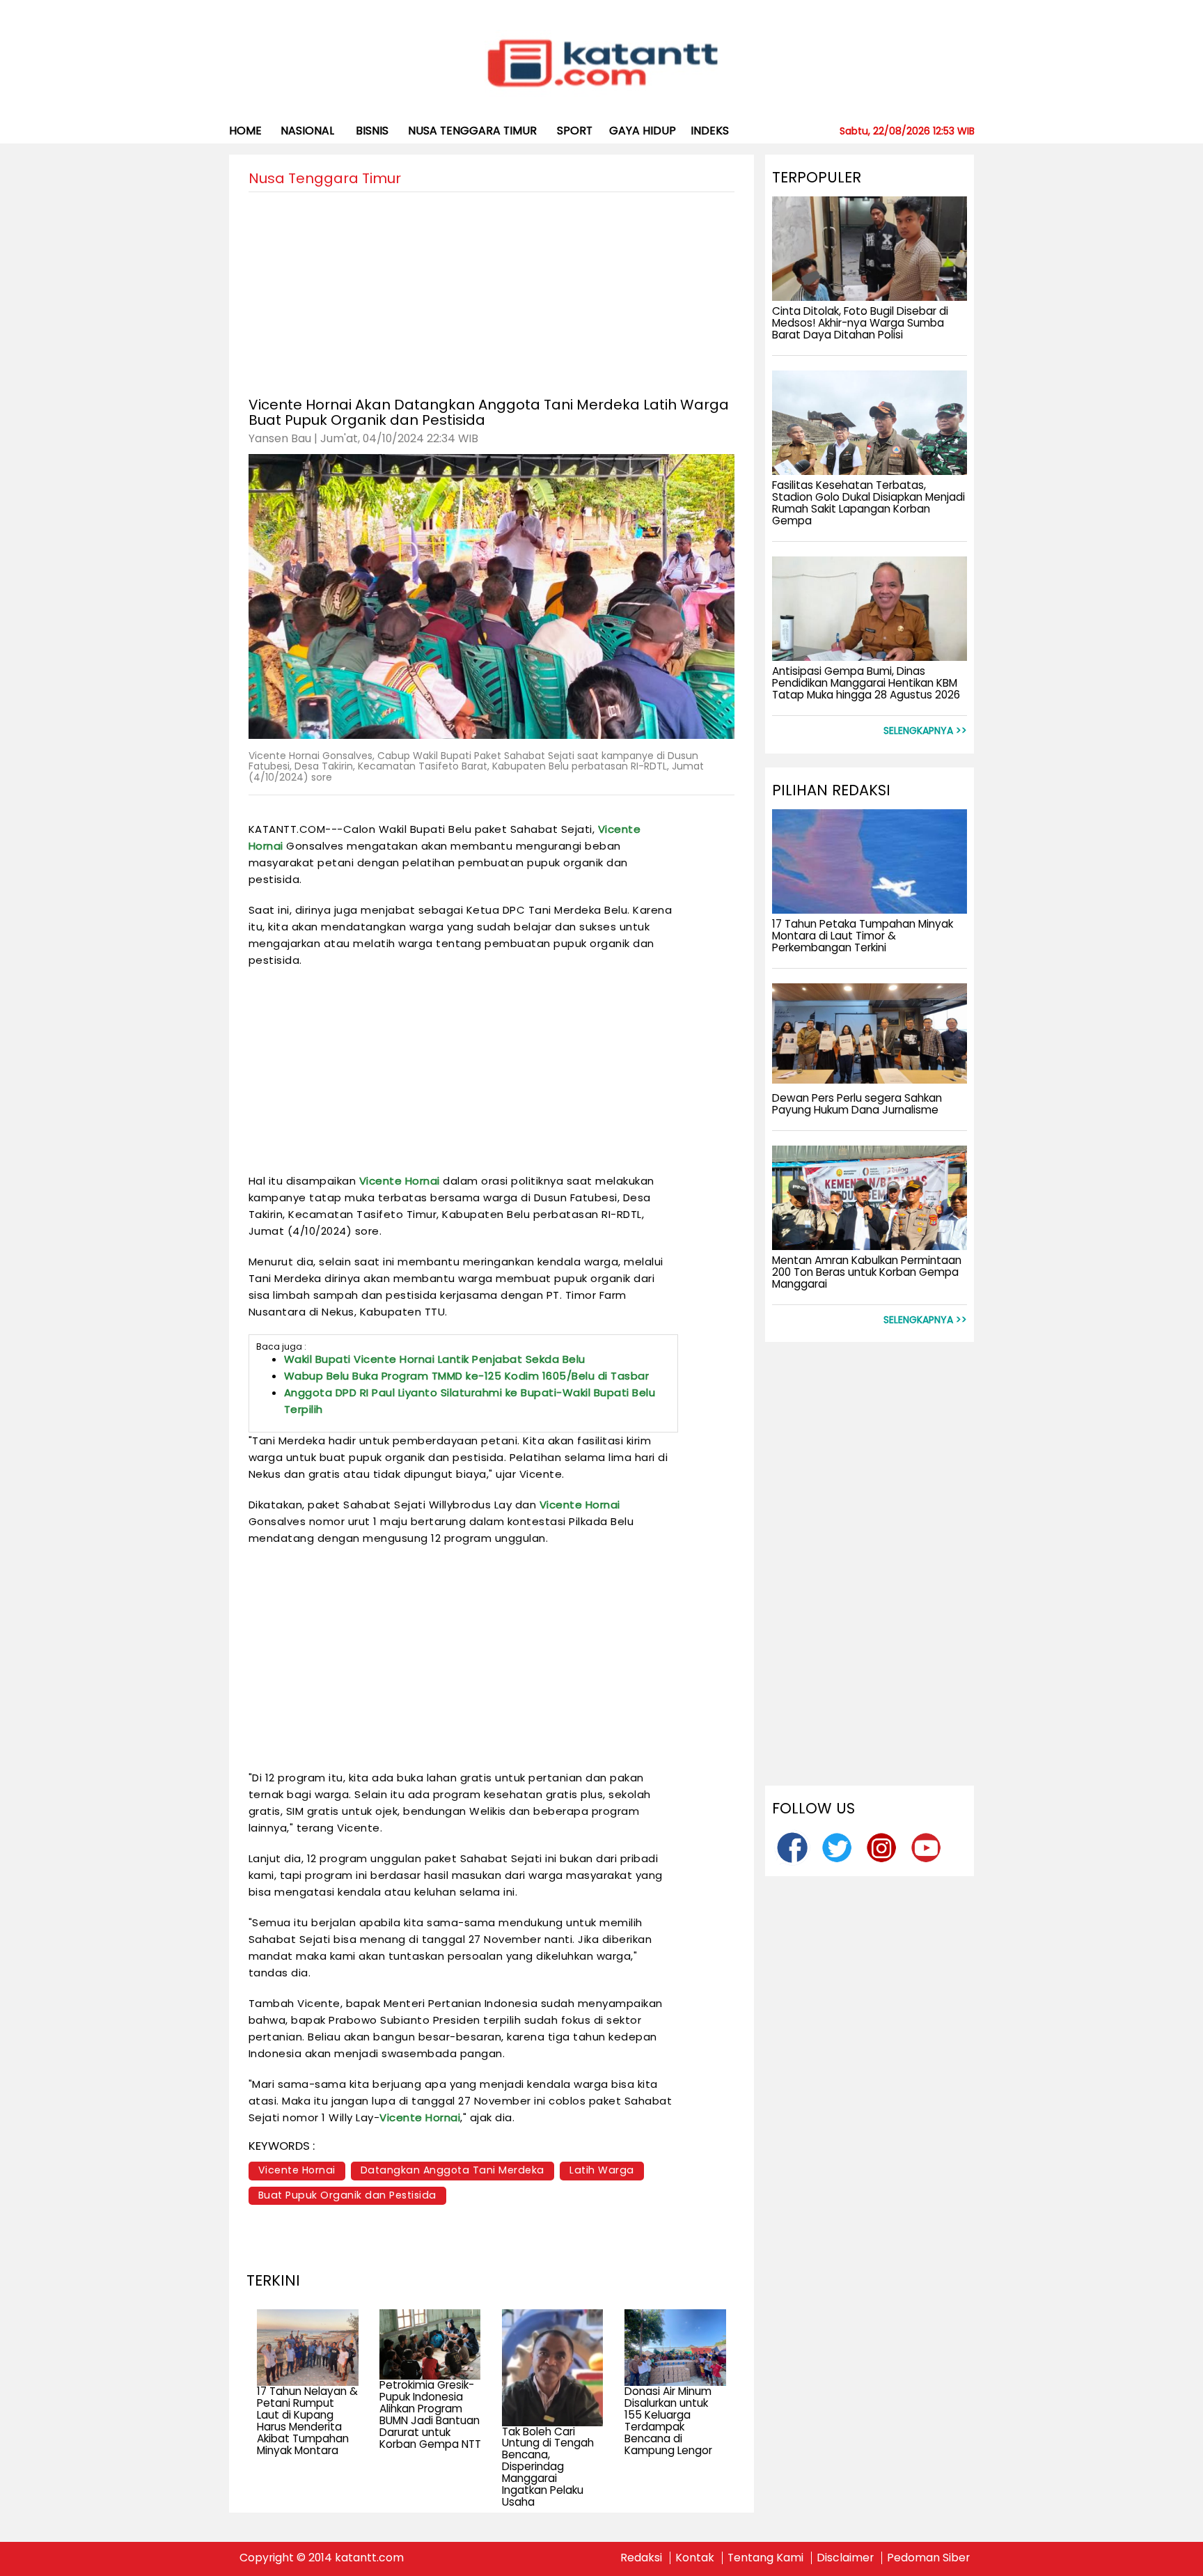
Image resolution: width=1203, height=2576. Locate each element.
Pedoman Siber (928, 2558)
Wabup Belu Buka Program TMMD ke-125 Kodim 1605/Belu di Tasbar (467, 1376)
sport (575, 131)
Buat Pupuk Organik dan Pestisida (347, 2195)
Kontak (695, 2558)
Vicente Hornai (400, 1181)
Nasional (307, 131)
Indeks (710, 131)
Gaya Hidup (643, 131)
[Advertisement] (492, 290)
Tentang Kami (765, 2558)
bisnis (372, 131)
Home (245, 131)
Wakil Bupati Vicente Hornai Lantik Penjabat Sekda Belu (435, 1359)
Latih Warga (602, 2170)
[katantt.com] (602, 65)
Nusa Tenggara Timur (472, 131)
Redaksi (641, 2558)
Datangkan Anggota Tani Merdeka (453, 2170)
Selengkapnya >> (925, 731)
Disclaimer (845, 2558)
